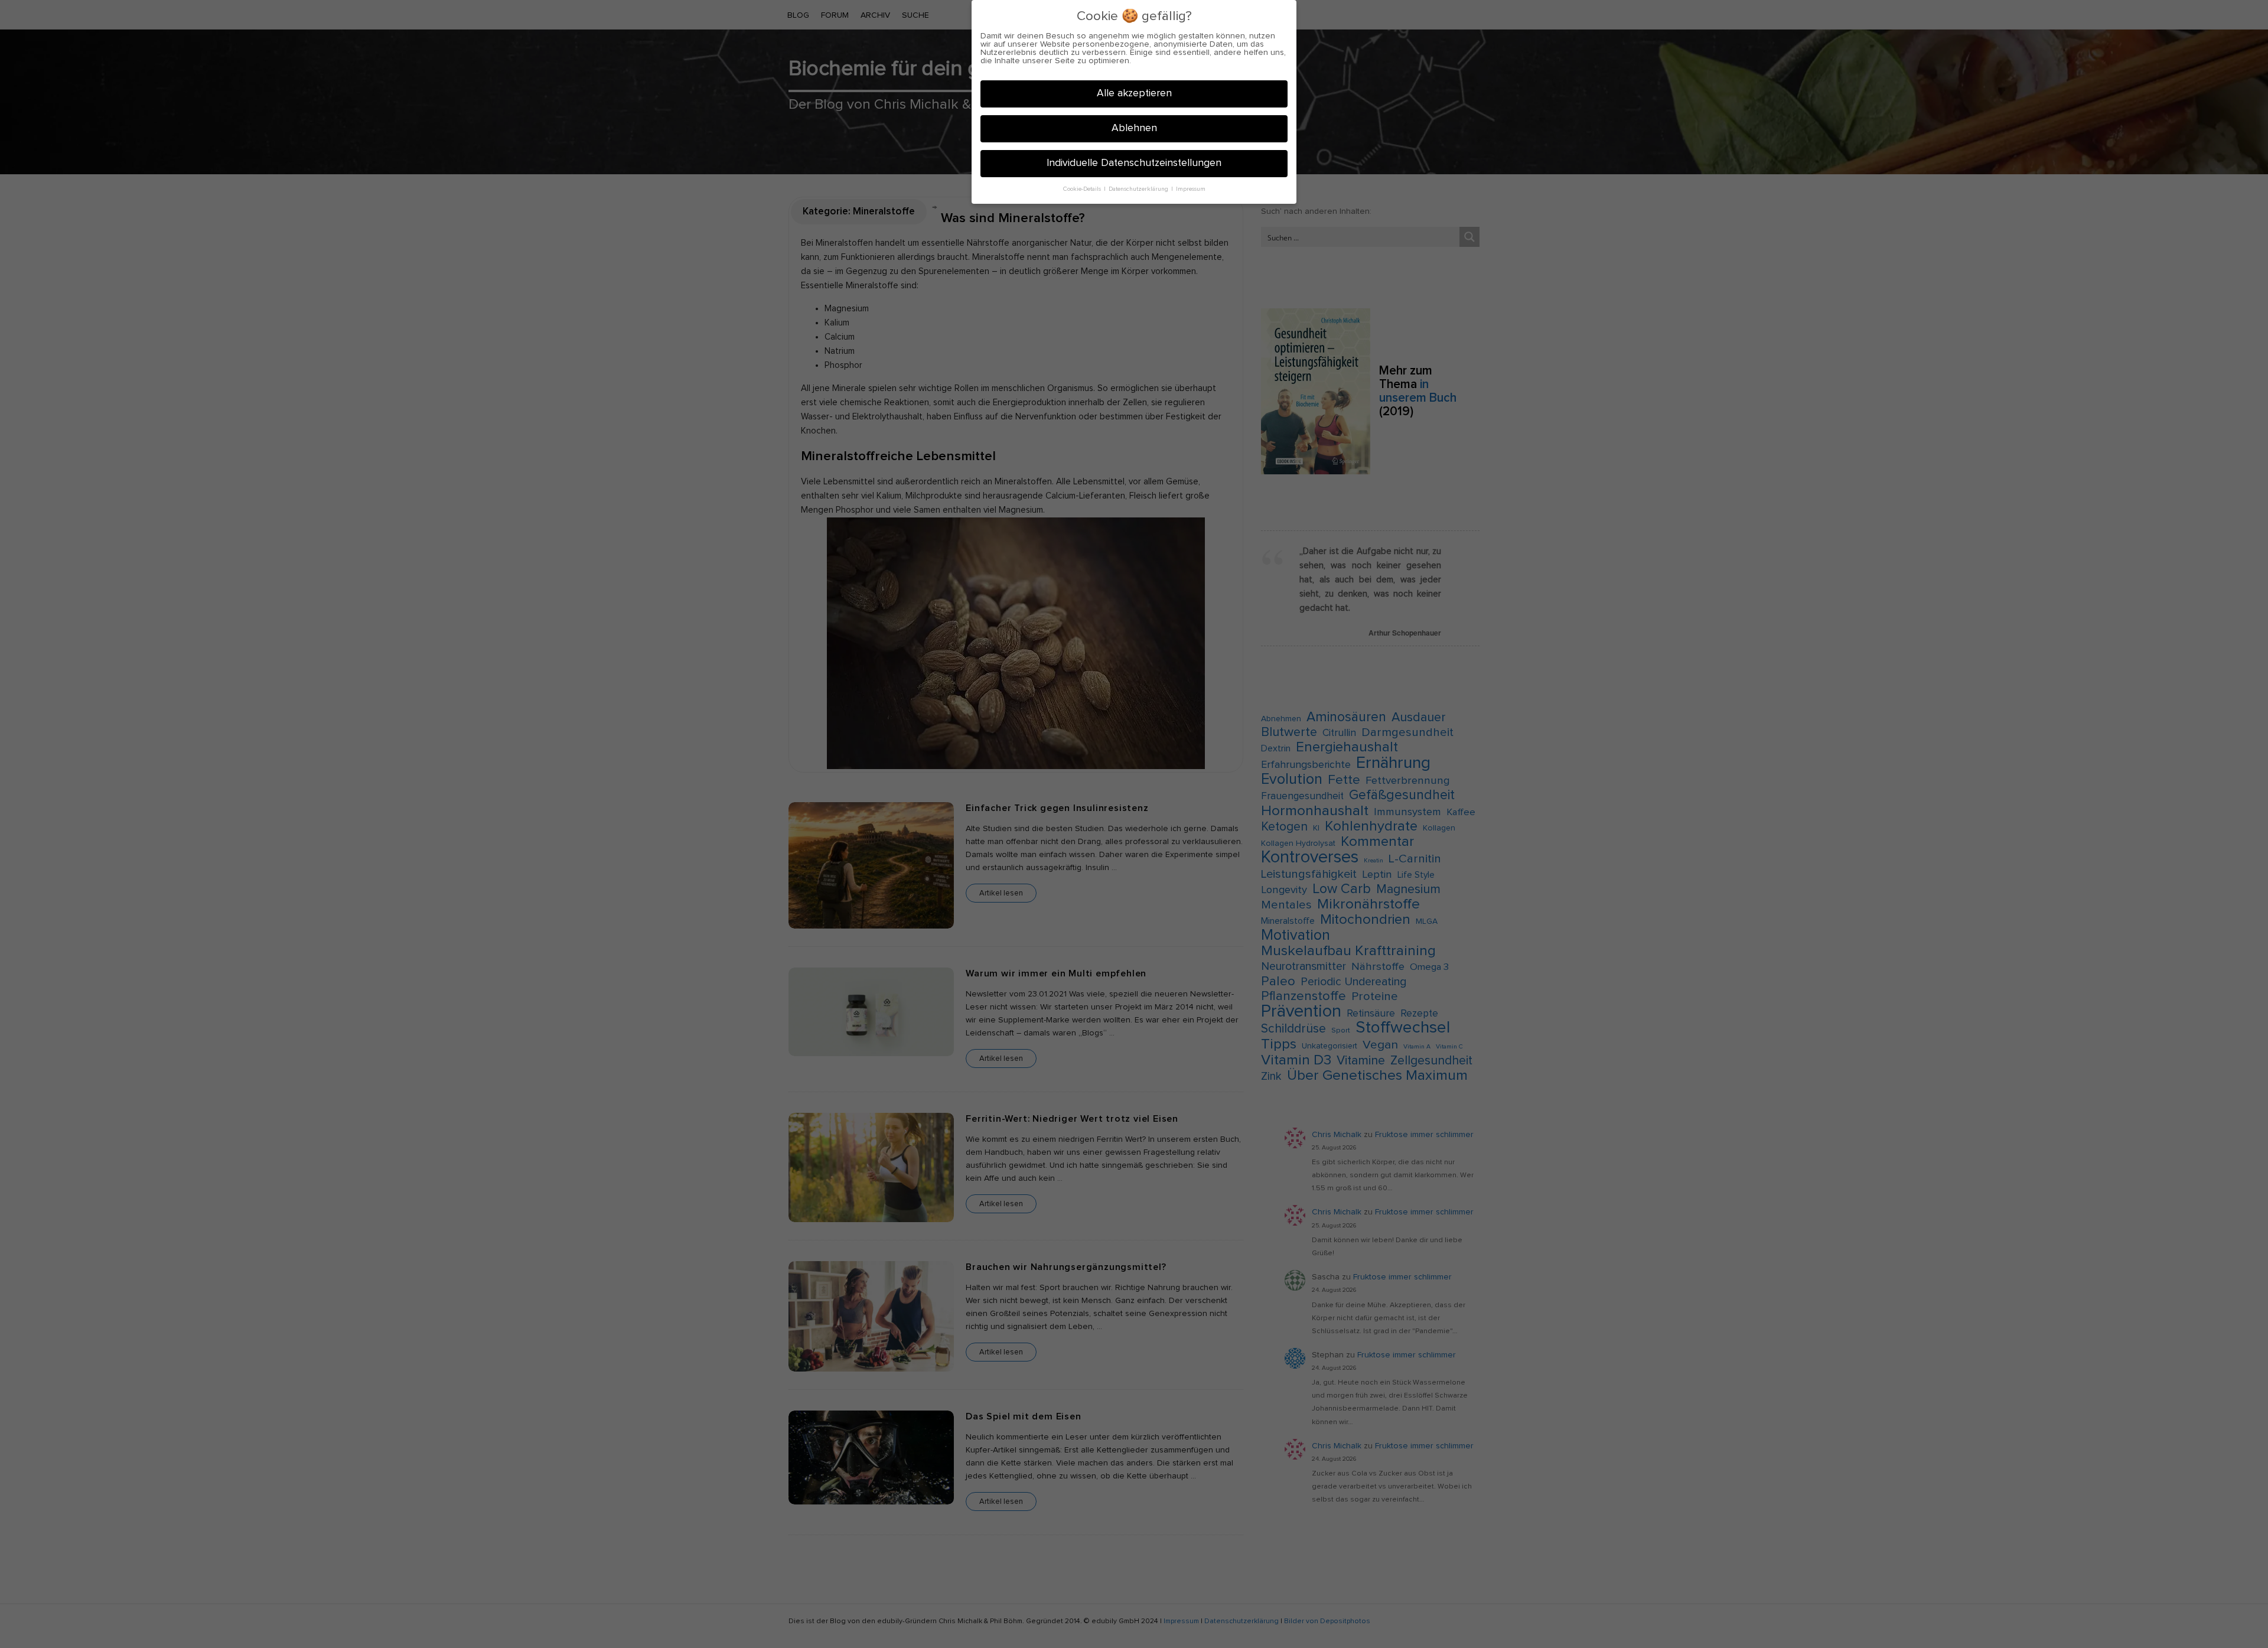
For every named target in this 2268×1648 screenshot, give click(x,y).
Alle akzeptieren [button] (1134, 93)
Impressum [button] (1191, 189)
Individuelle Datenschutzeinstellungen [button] (1134, 163)
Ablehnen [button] (1134, 128)
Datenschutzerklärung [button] (1139, 189)
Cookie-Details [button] (1083, 189)
